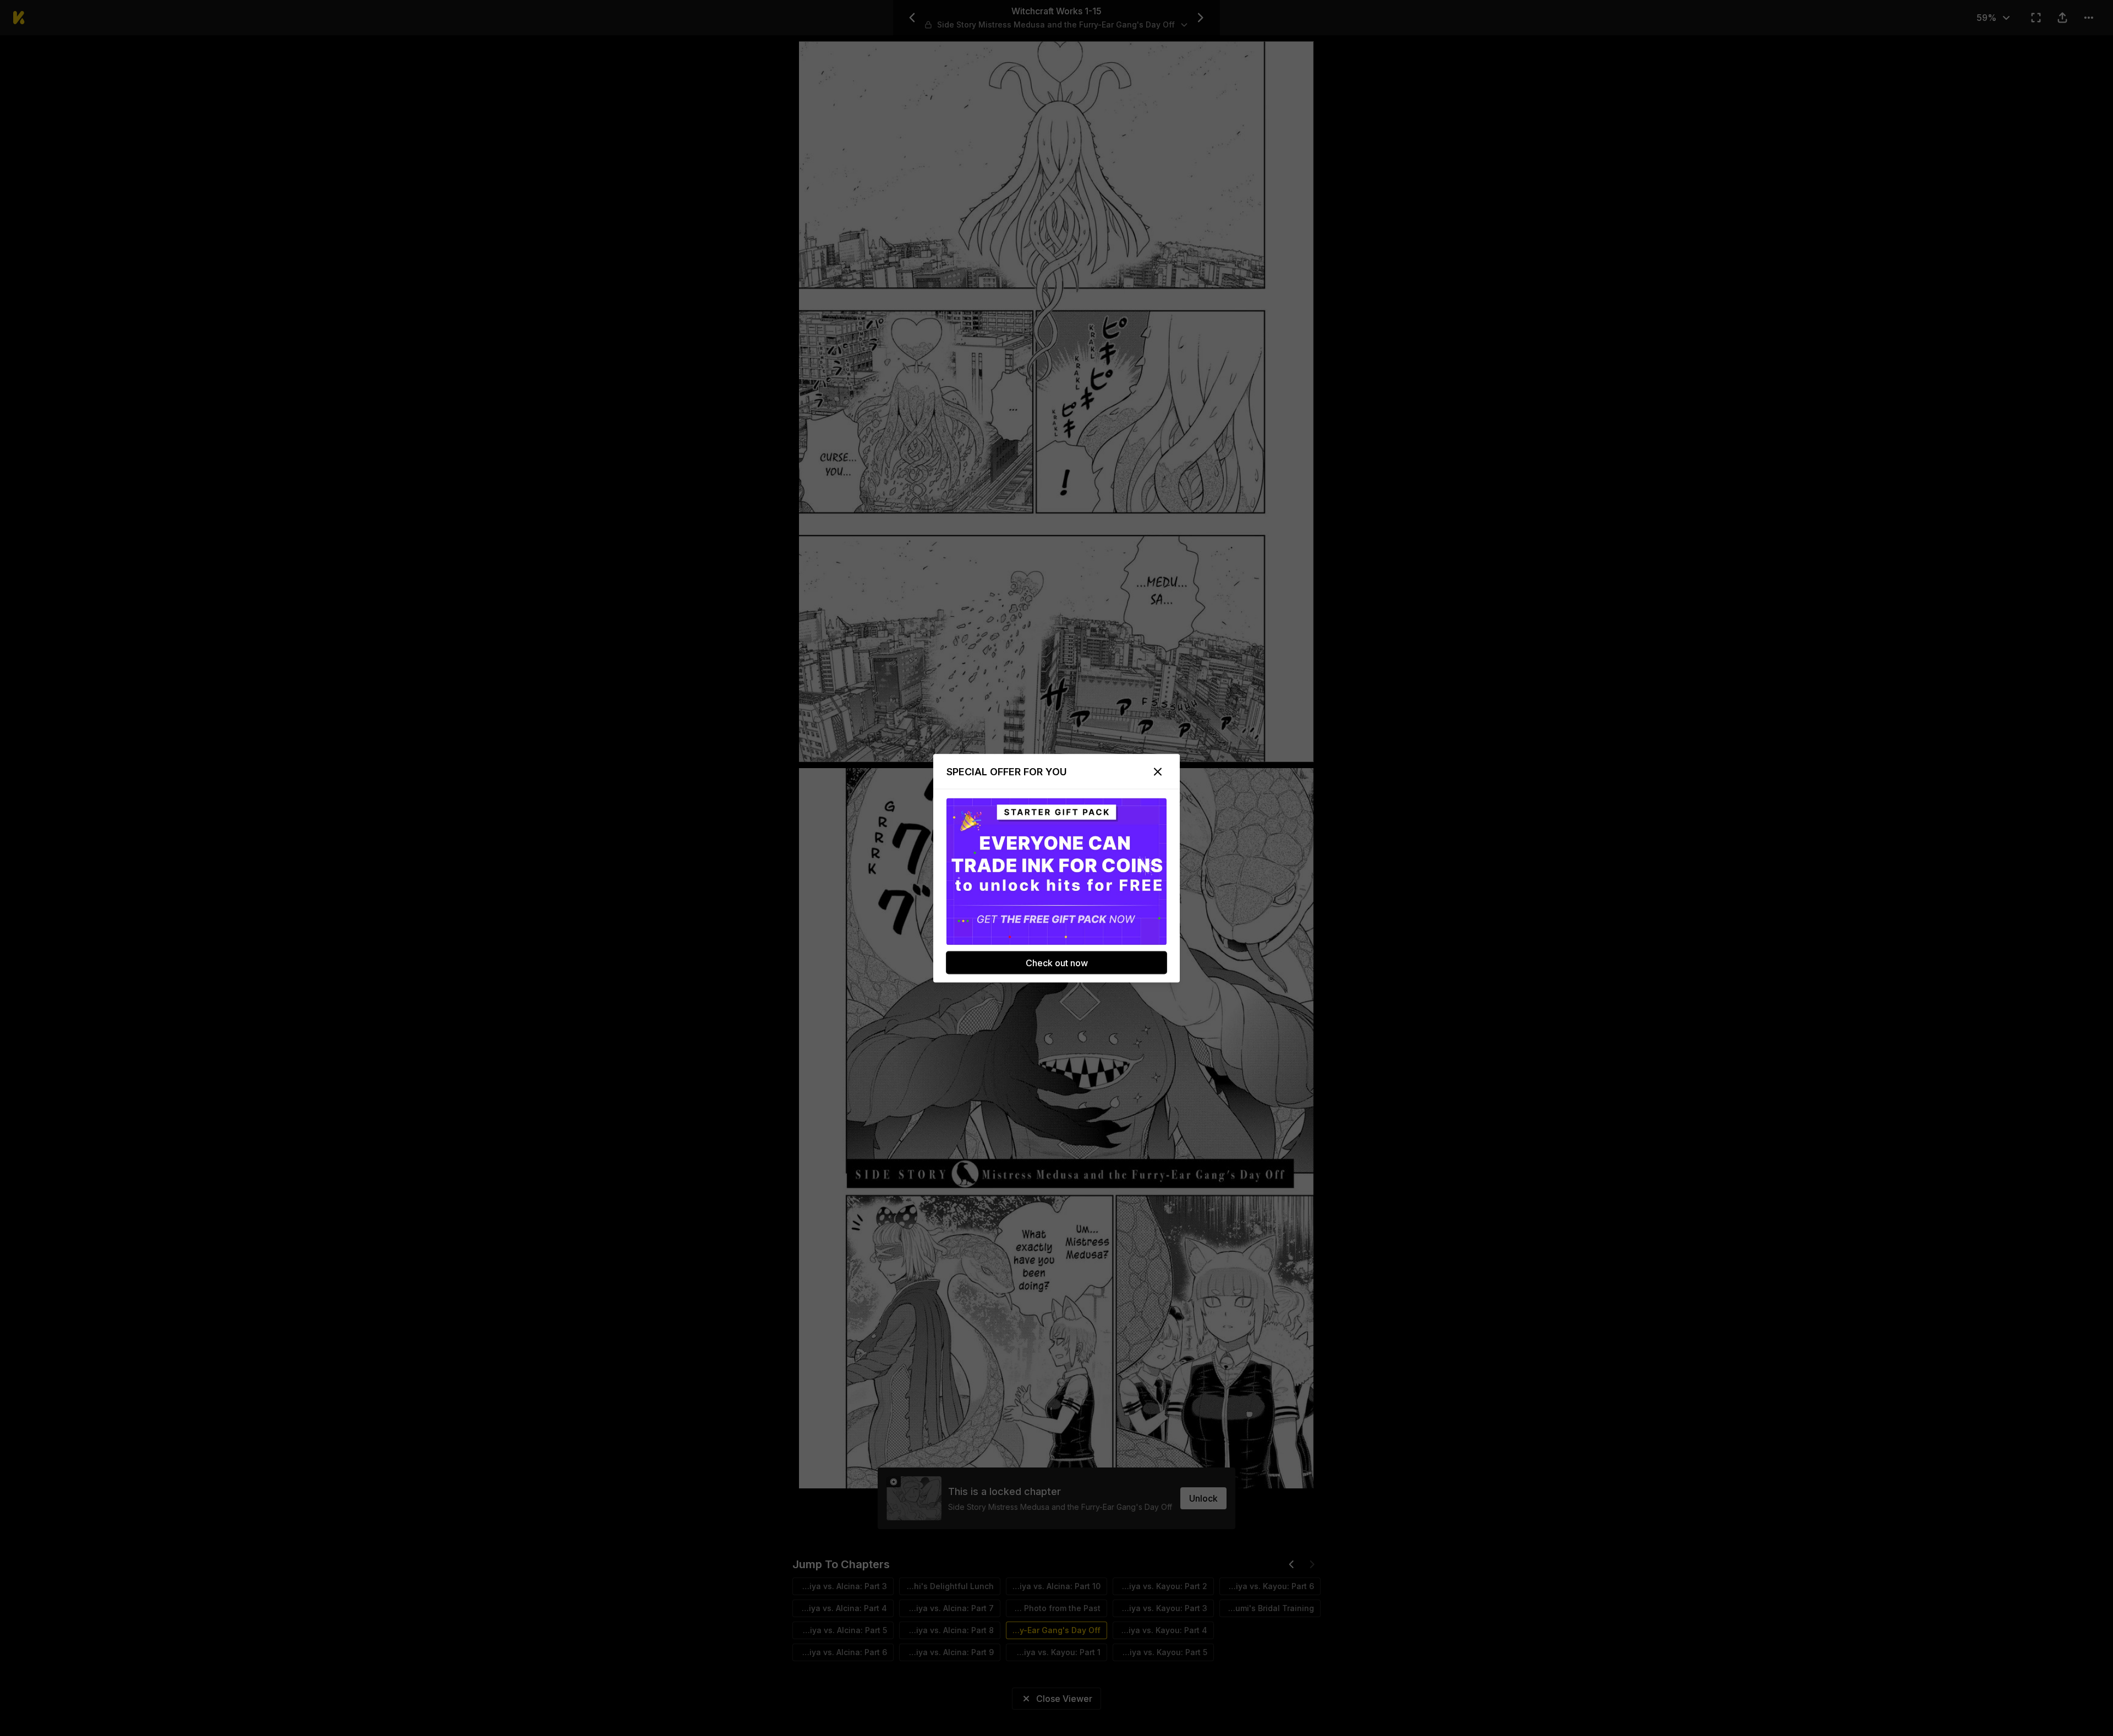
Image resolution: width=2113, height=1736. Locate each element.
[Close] (1158, 771)
